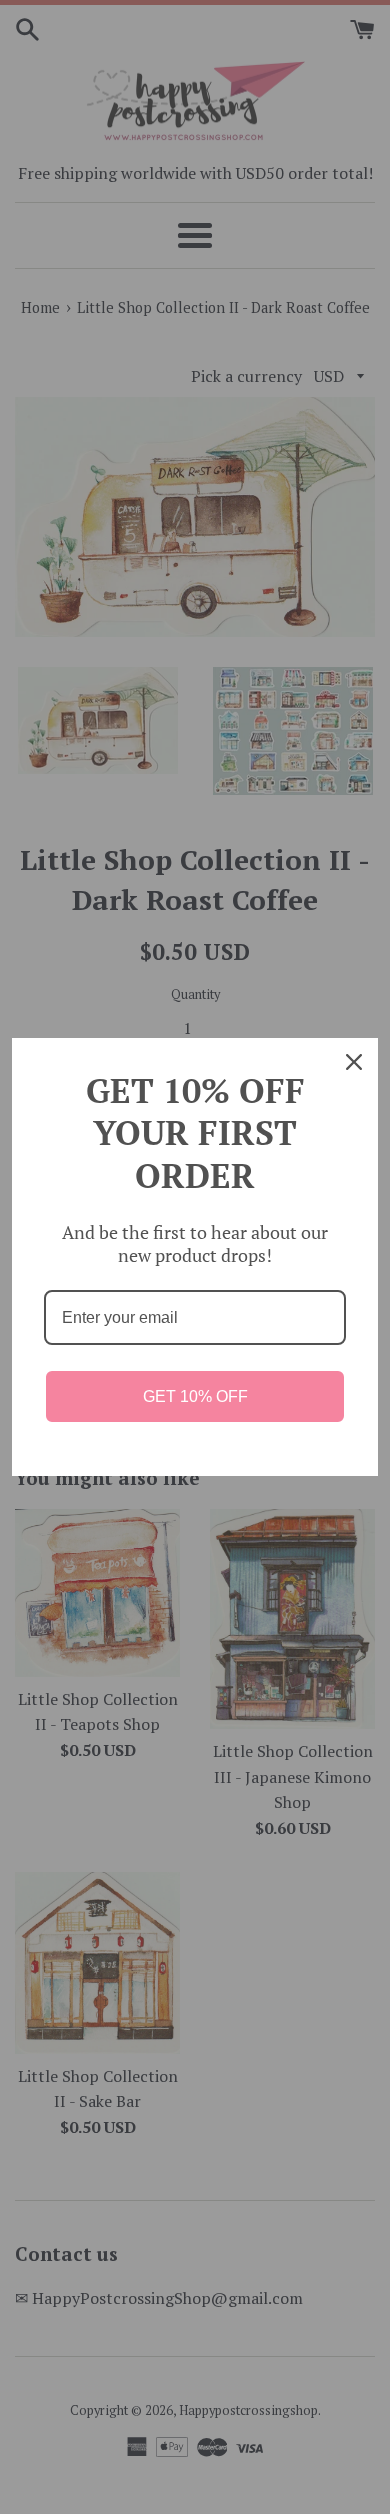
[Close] (354, 1062)
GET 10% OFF (195, 1396)
